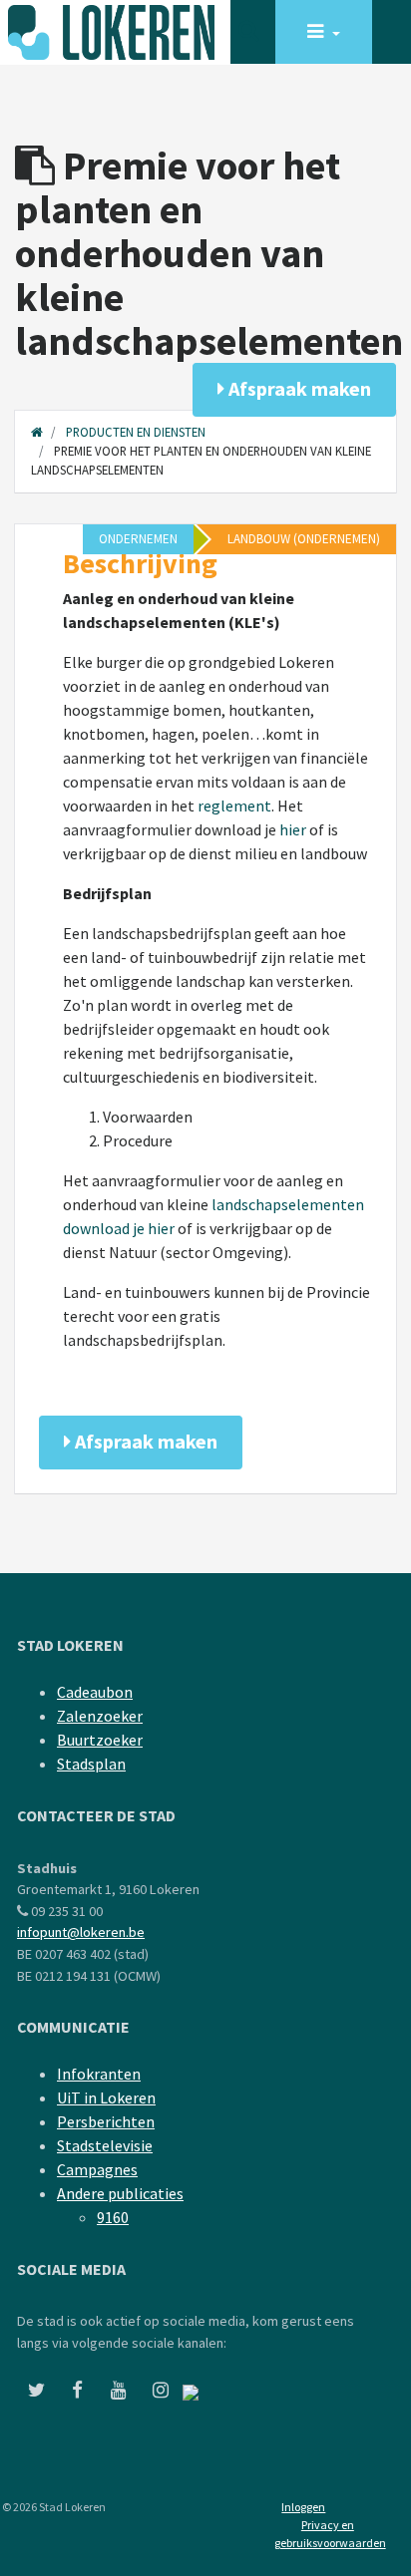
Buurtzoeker (100, 1740)
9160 (113, 2217)
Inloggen (303, 2507)
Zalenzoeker (100, 1716)
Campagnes (97, 2169)
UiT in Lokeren (106, 2097)
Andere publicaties (120, 2193)
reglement (234, 805)
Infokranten (99, 2074)
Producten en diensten (136, 432)
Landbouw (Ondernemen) (304, 539)
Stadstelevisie (105, 2145)
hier (293, 829)
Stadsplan (91, 1764)
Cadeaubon (95, 1692)
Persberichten (106, 2121)
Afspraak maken (298, 388)
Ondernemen (138, 539)
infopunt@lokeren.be (81, 1932)
